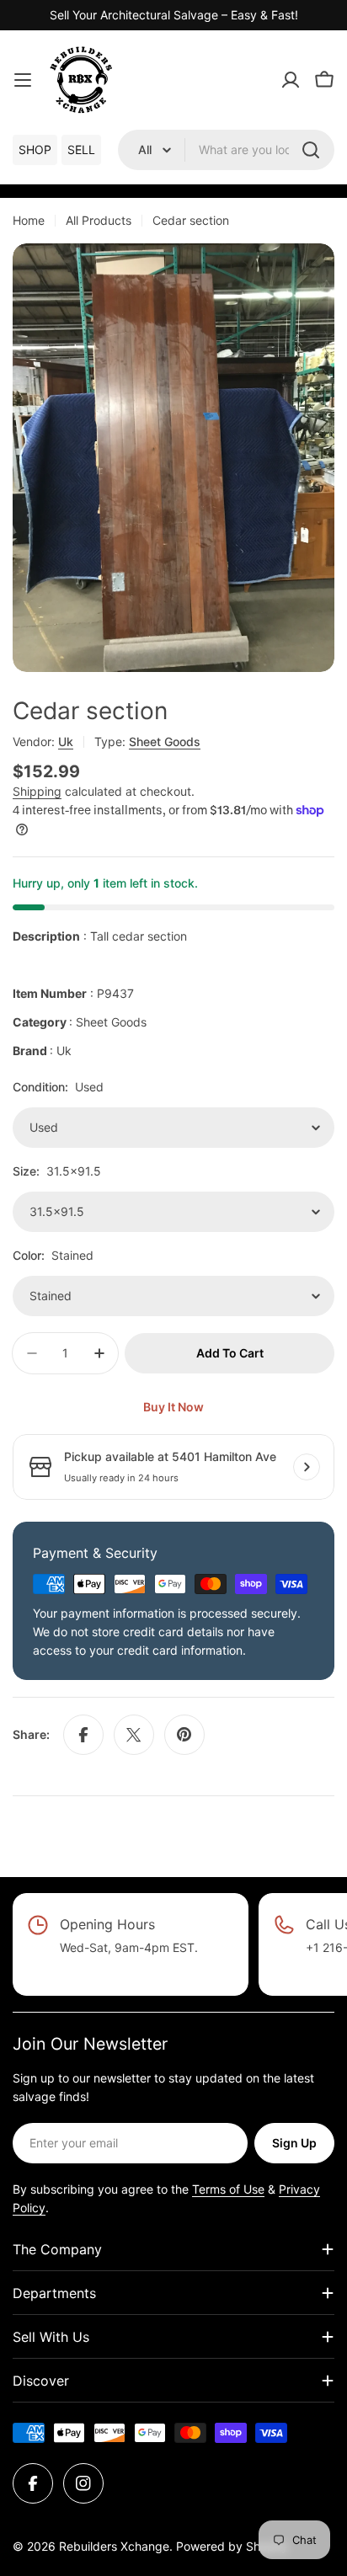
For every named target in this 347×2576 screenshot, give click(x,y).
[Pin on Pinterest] (184, 1735)
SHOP (35, 149)
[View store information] (307, 1467)
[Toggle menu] (23, 80)
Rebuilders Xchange (114, 2546)
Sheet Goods (165, 741)
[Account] (291, 80)
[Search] (311, 150)
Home (29, 220)
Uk (66, 741)
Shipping (37, 791)
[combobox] (226, 150)
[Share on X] (134, 1735)
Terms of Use (228, 2189)
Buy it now (173, 1407)
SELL (81, 149)
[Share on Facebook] (83, 1735)
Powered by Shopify (232, 2546)
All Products (99, 220)
